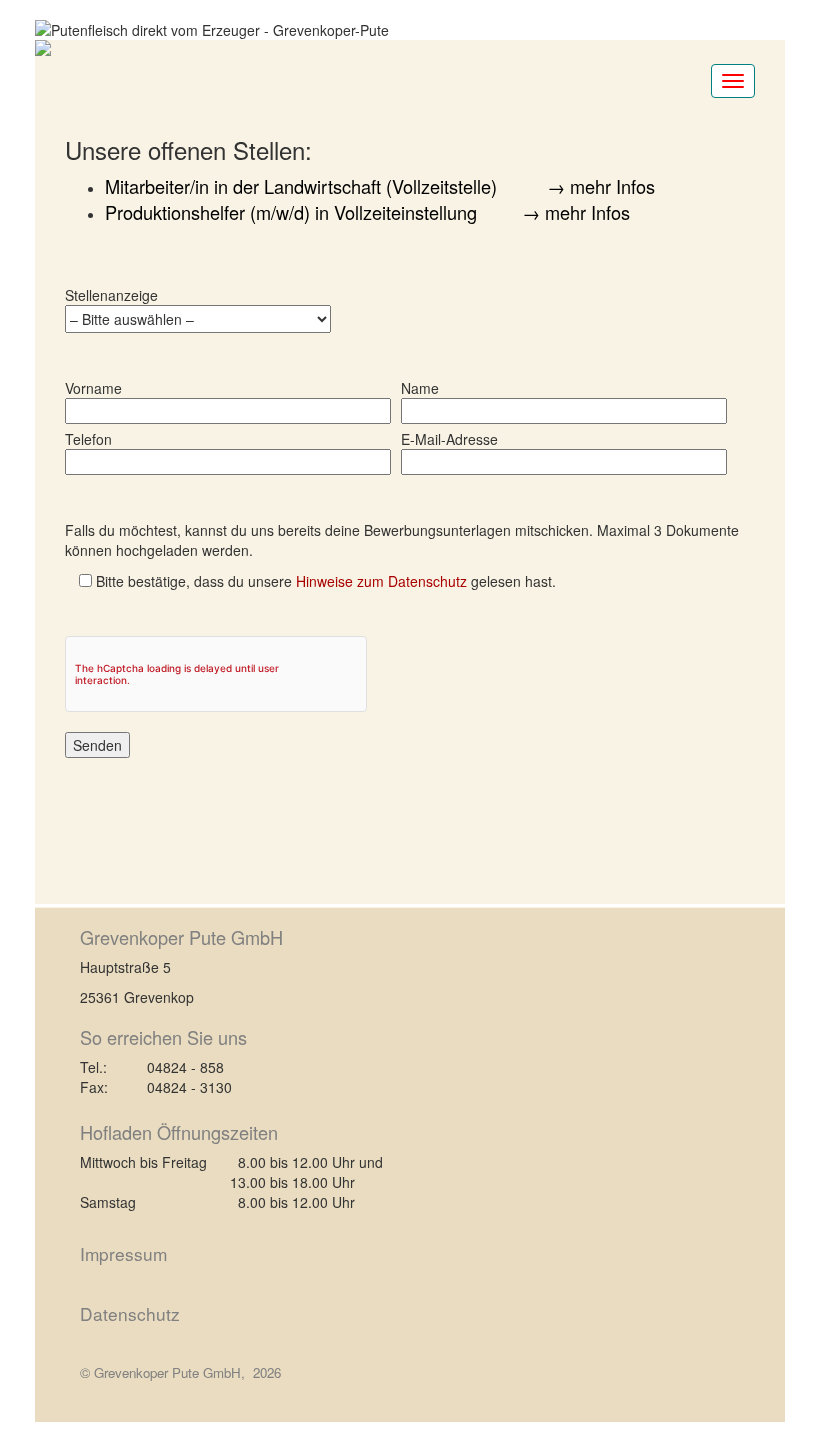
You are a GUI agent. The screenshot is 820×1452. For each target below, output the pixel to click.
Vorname (93, 388)
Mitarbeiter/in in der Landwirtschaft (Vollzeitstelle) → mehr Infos (380, 186)
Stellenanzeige (111, 295)
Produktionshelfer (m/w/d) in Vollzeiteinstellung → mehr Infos (367, 212)
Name (420, 388)
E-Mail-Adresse (449, 439)
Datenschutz (130, 1313)
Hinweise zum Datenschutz (381, 581)
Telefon (88, 439)
